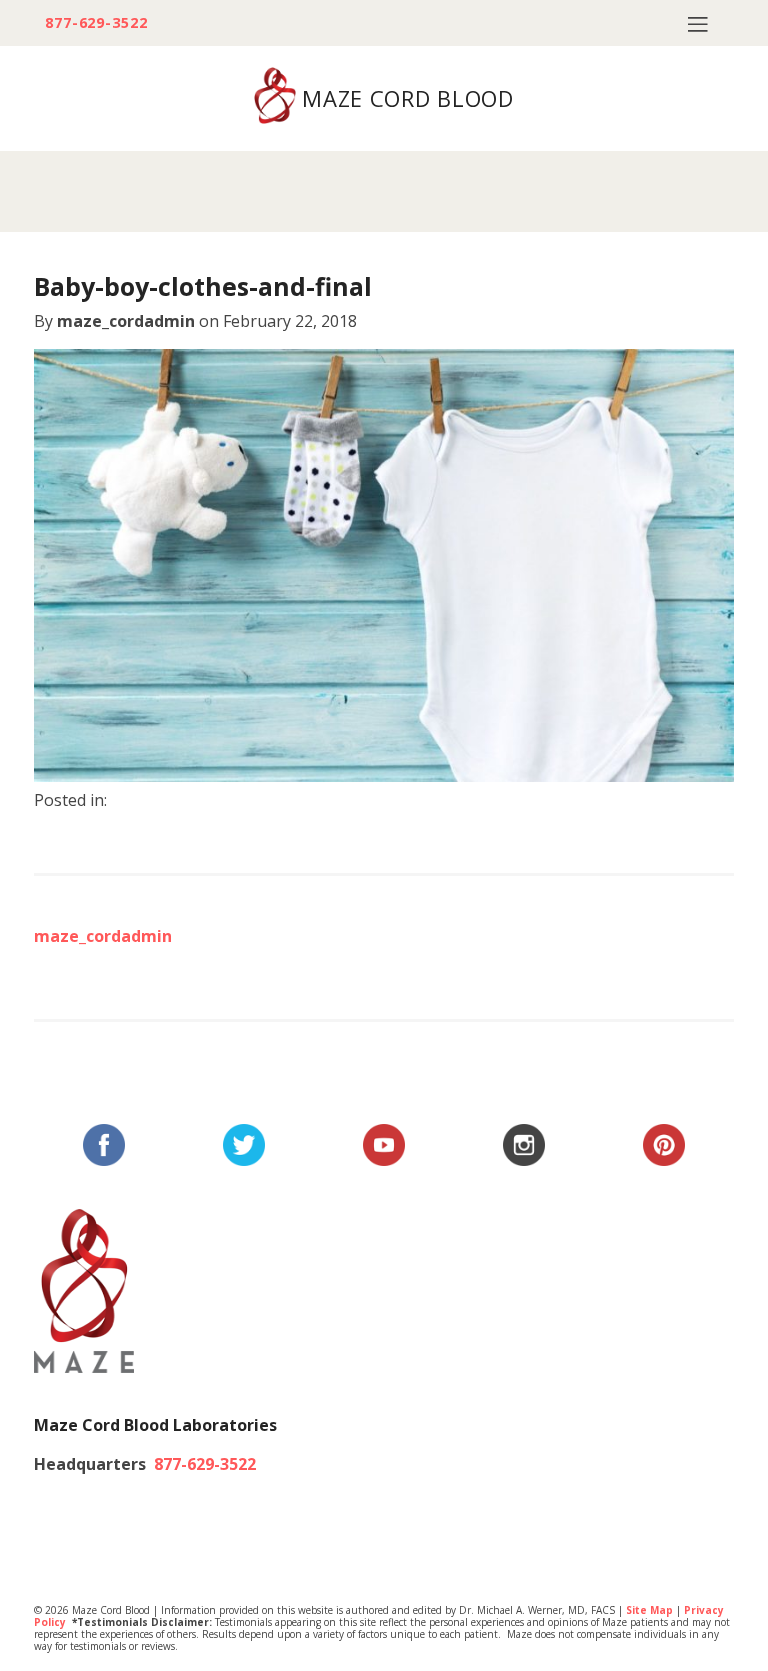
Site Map (649, 1610)
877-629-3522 (96, 23)
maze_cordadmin (126, 321)
